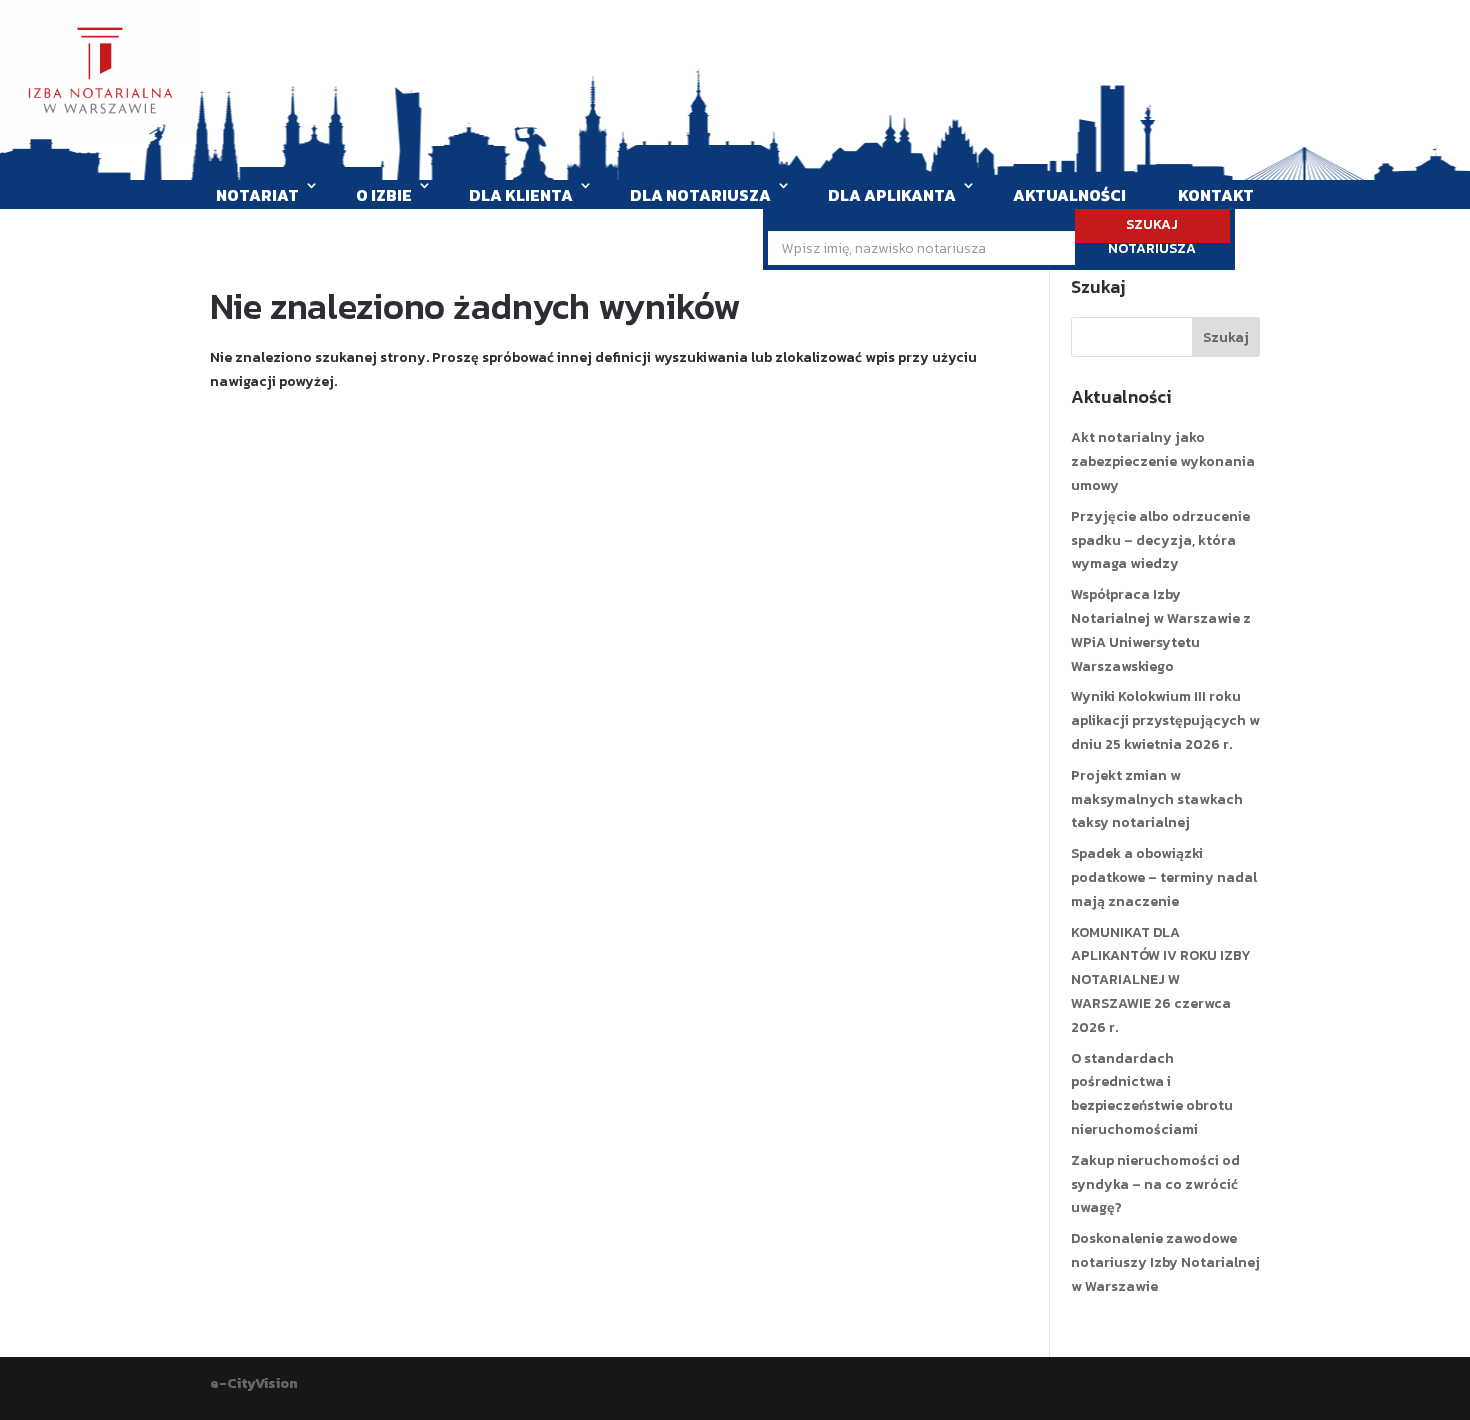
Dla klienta (521, 195)
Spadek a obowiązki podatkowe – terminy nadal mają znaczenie (1164, 877)
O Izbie (384, 195)
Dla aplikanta (892, 195)
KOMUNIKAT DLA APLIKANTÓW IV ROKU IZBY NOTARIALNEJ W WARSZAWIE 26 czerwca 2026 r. (1161, 980)
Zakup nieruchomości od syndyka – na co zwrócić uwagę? (1155, 1184)
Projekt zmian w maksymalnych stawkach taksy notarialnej (1157, 799)
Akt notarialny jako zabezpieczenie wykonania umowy (1163, 461)
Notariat (257, 195)
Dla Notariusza (700, 195)
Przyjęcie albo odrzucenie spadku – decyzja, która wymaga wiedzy (1160, 540)
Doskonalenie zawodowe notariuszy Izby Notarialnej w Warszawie (1165, 1262)
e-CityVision (254, 1383)
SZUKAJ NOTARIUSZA (1152, 228)
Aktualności (1069, 195)
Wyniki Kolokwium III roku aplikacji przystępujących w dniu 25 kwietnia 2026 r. (1165, 720)
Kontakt (1216, 195)
